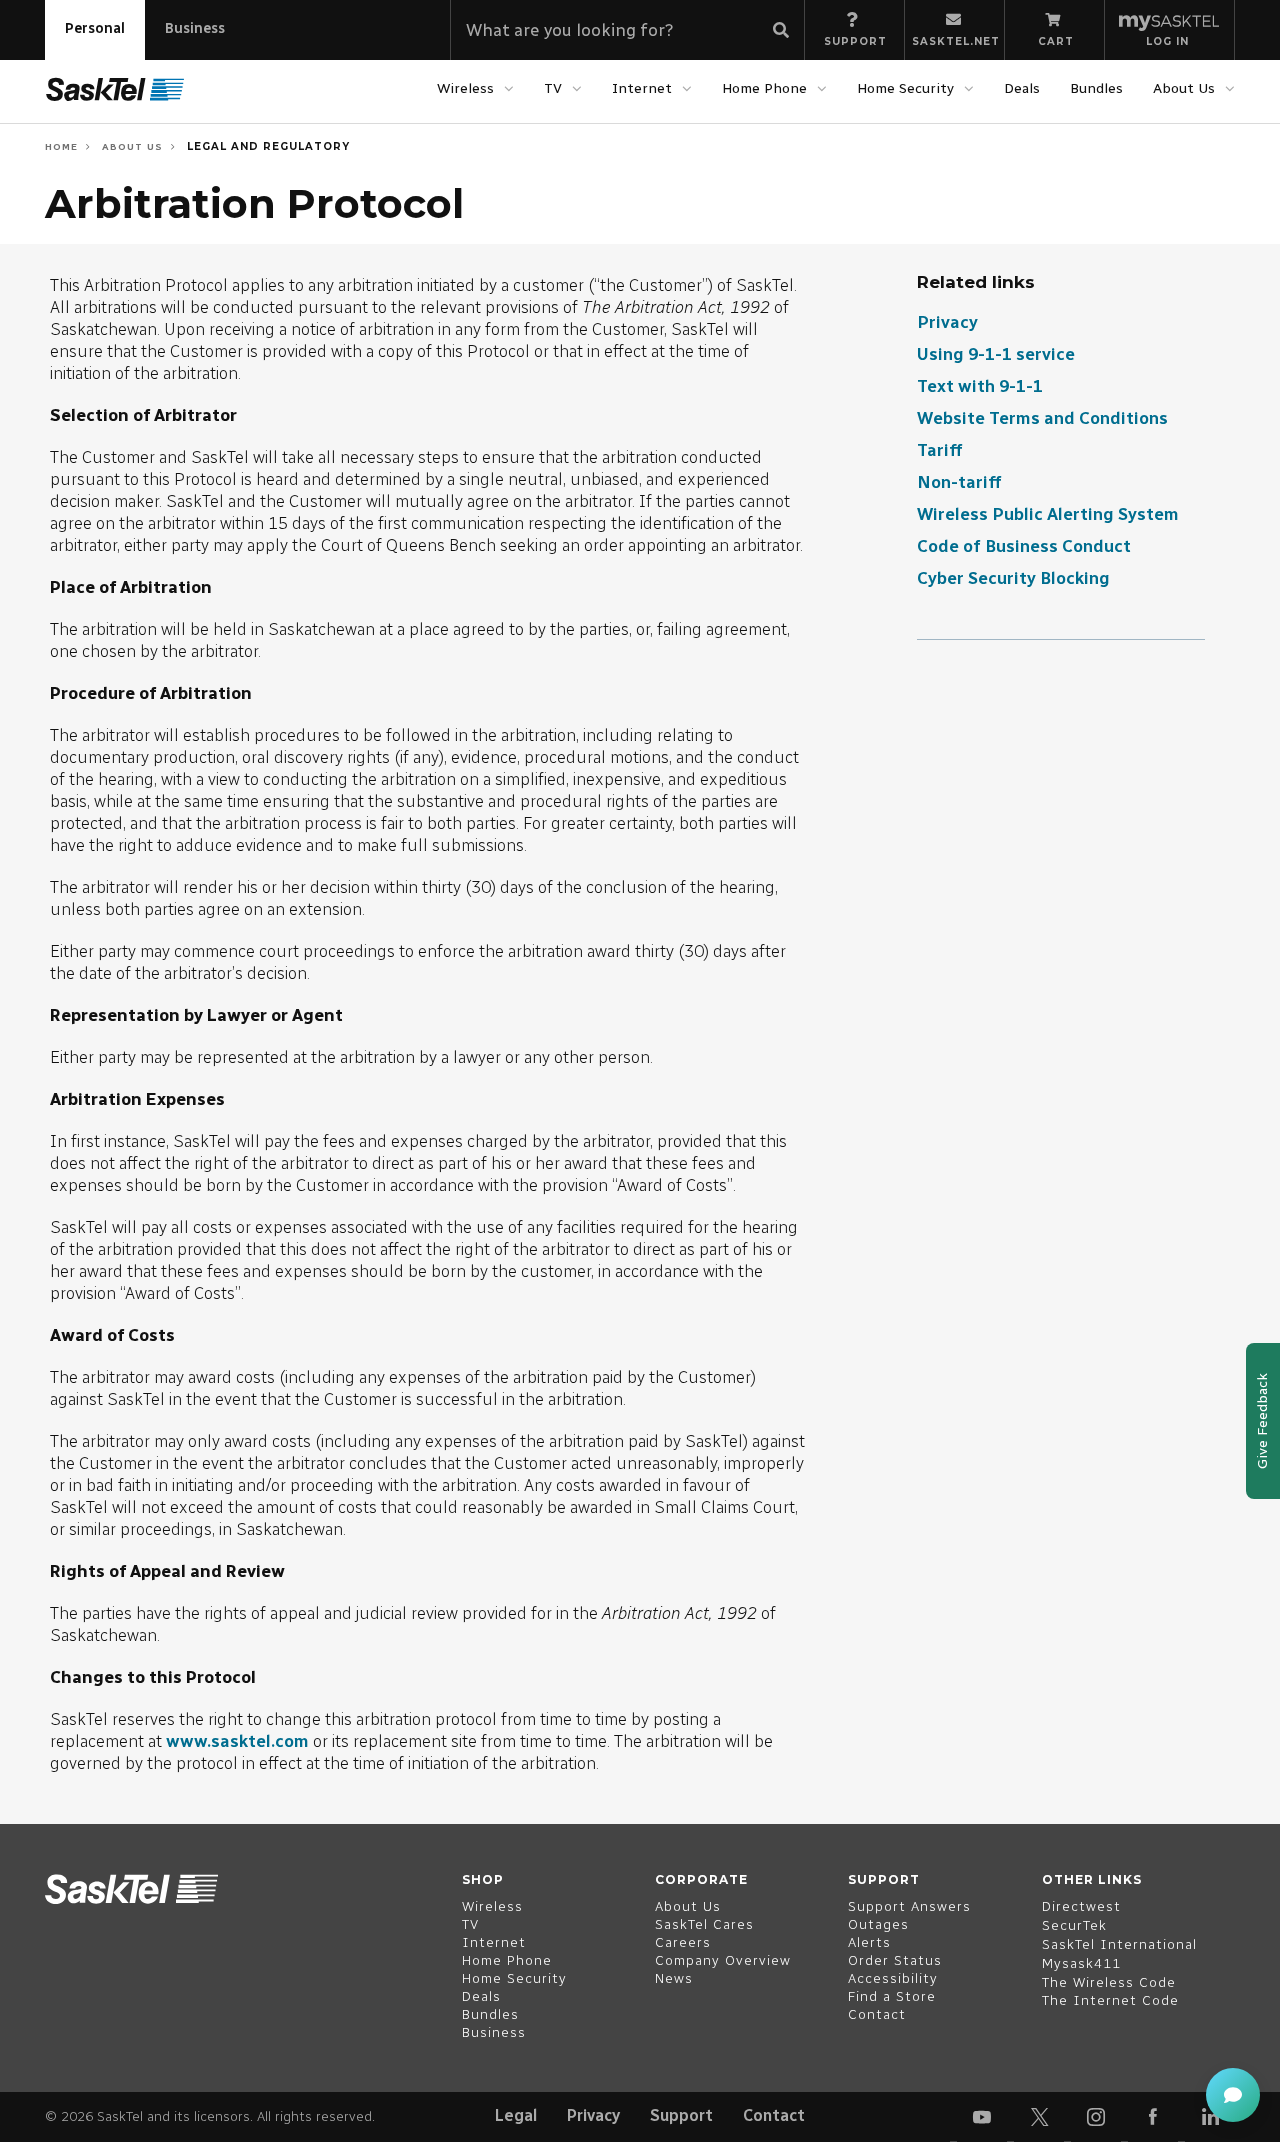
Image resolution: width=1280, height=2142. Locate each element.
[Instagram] (1096, 2117)
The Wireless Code (1109, 1982)
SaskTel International (1119, 1944)
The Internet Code (1110, 2000)
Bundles (1096, 88)
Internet (642, 88)
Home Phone (764, 88)
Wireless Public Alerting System (1048, 514)
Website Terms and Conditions (1042, 418)
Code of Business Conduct (1024, 546)
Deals (1022, 88)
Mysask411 (1081, 1963)
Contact (774, 2115)
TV (553, 88)
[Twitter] (1039, 2117)
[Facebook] (1153, 2117)
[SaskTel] (115, 90)
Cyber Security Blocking (1013, 578)
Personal (95, 28)
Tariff (940, 450)
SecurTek (1074, 1925)
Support (681, 2115)
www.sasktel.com (237, 1741)
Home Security (905, 88)
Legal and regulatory (266, 146)
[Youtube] (982, 2117)
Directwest (1081, 1906)
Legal (516, 2115)
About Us (1184, 88)
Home (61, 146)
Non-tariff (959, 482)
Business (195, 28)
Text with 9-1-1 (980, 386)
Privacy (947, 322)
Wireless (465, 88)
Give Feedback (1262, 1421)
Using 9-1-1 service (996, 354)
